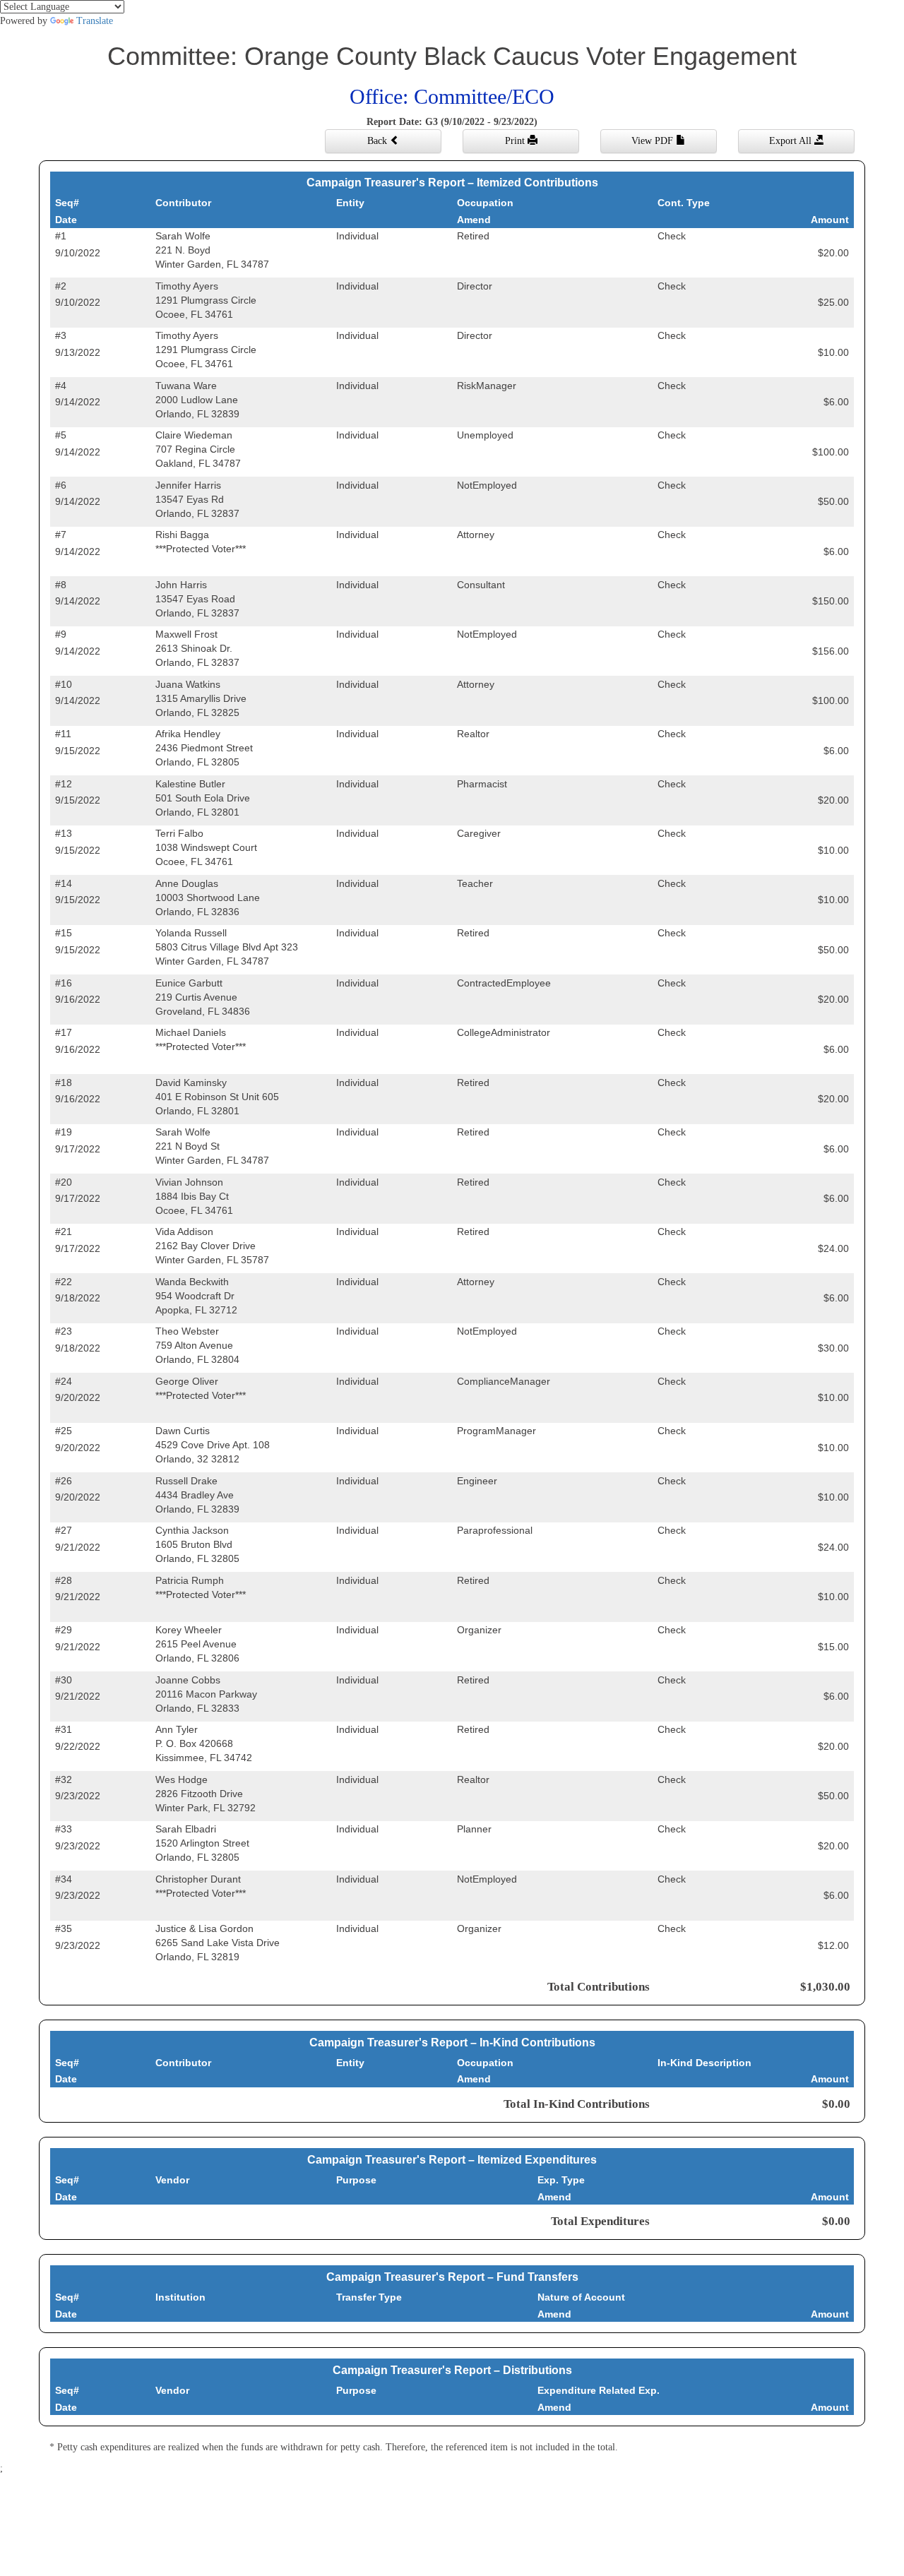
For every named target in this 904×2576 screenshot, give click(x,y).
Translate (95, 21)
